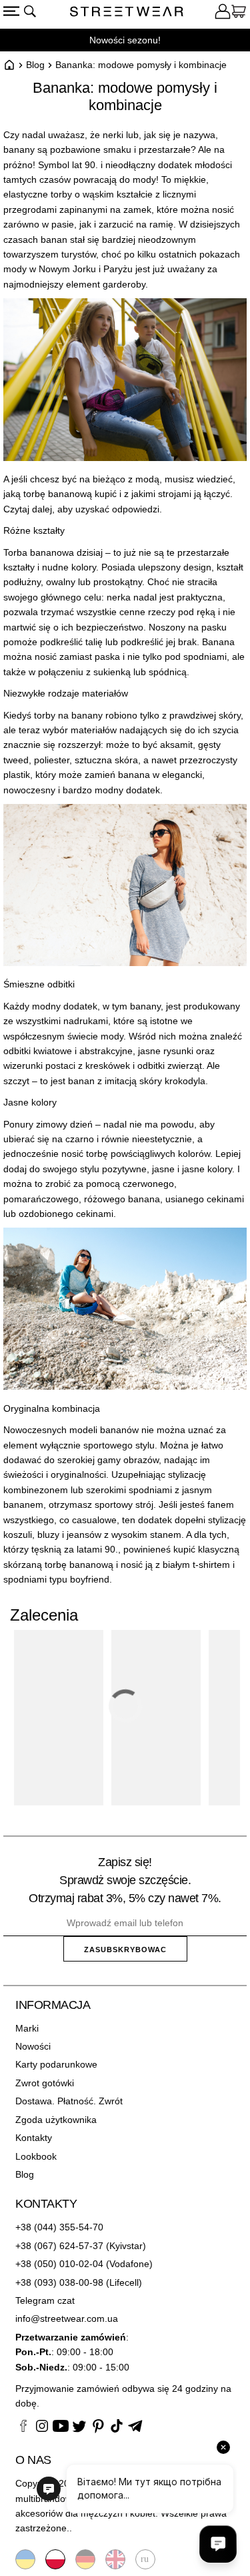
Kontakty (34, 2138)
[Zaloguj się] (223, 13)
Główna (9, 65)
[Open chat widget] (218, 2544)
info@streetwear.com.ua (67, 2318)
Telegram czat (45, 2300)
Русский (145, 2559)
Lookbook (36, 2156)
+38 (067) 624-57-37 (59, 2246)
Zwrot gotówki (45, 2083)
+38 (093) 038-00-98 (59, 2282)
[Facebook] (23, 2428)
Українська (25, 2559)
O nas (33, 2460)
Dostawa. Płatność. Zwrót (69, 2101)
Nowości (33, 2046)
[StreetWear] (127, 13)
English (115, 2559)
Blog (35, 65)
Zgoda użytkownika (56, 2120)
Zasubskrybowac (125, 1950)
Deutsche (85, 2559)
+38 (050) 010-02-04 (59, 2264)
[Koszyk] (239, 13)
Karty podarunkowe (56, 2064)
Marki (27, 2028)
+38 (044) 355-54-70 (59, 2227)
